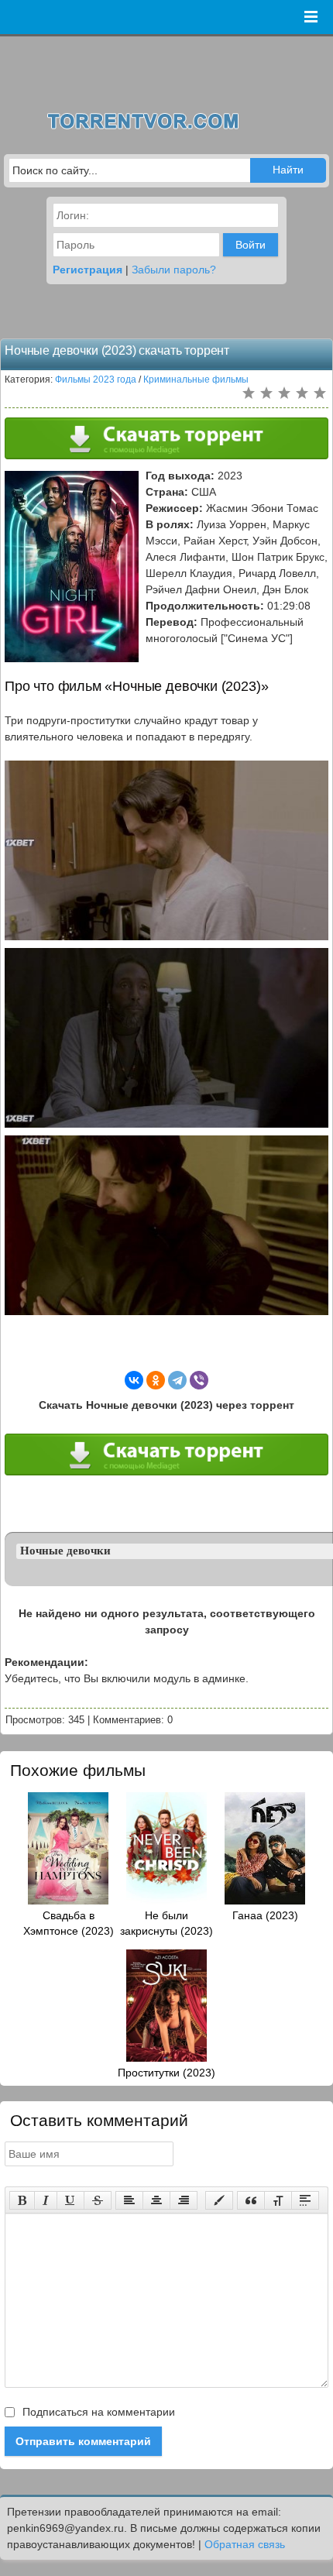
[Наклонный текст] (46, 2200)
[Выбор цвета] (219, 2200)
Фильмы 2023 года (96, 380)
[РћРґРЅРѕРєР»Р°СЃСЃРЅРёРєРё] (156, 1380)
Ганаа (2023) (265, 1915)
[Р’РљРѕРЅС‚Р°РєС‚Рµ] (134, 1380)
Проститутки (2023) (166, 2073)
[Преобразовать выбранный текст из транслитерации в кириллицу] (278, 2200)
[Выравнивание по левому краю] (129, 2200)
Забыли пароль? (174, 270)
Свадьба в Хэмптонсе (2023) (69, 1923)
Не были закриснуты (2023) (166, 1923)
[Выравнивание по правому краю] (184, 2200)
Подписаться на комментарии (97, 2412)
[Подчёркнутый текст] (70, 2200)
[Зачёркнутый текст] (98, 2200)
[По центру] (156, 2200)
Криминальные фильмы (196, 380)
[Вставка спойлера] (305, 2200)
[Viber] (199, 1380)
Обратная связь (245, 2544)
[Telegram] (177, 1380)
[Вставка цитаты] (251, 2200)
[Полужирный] (22, 2200)
